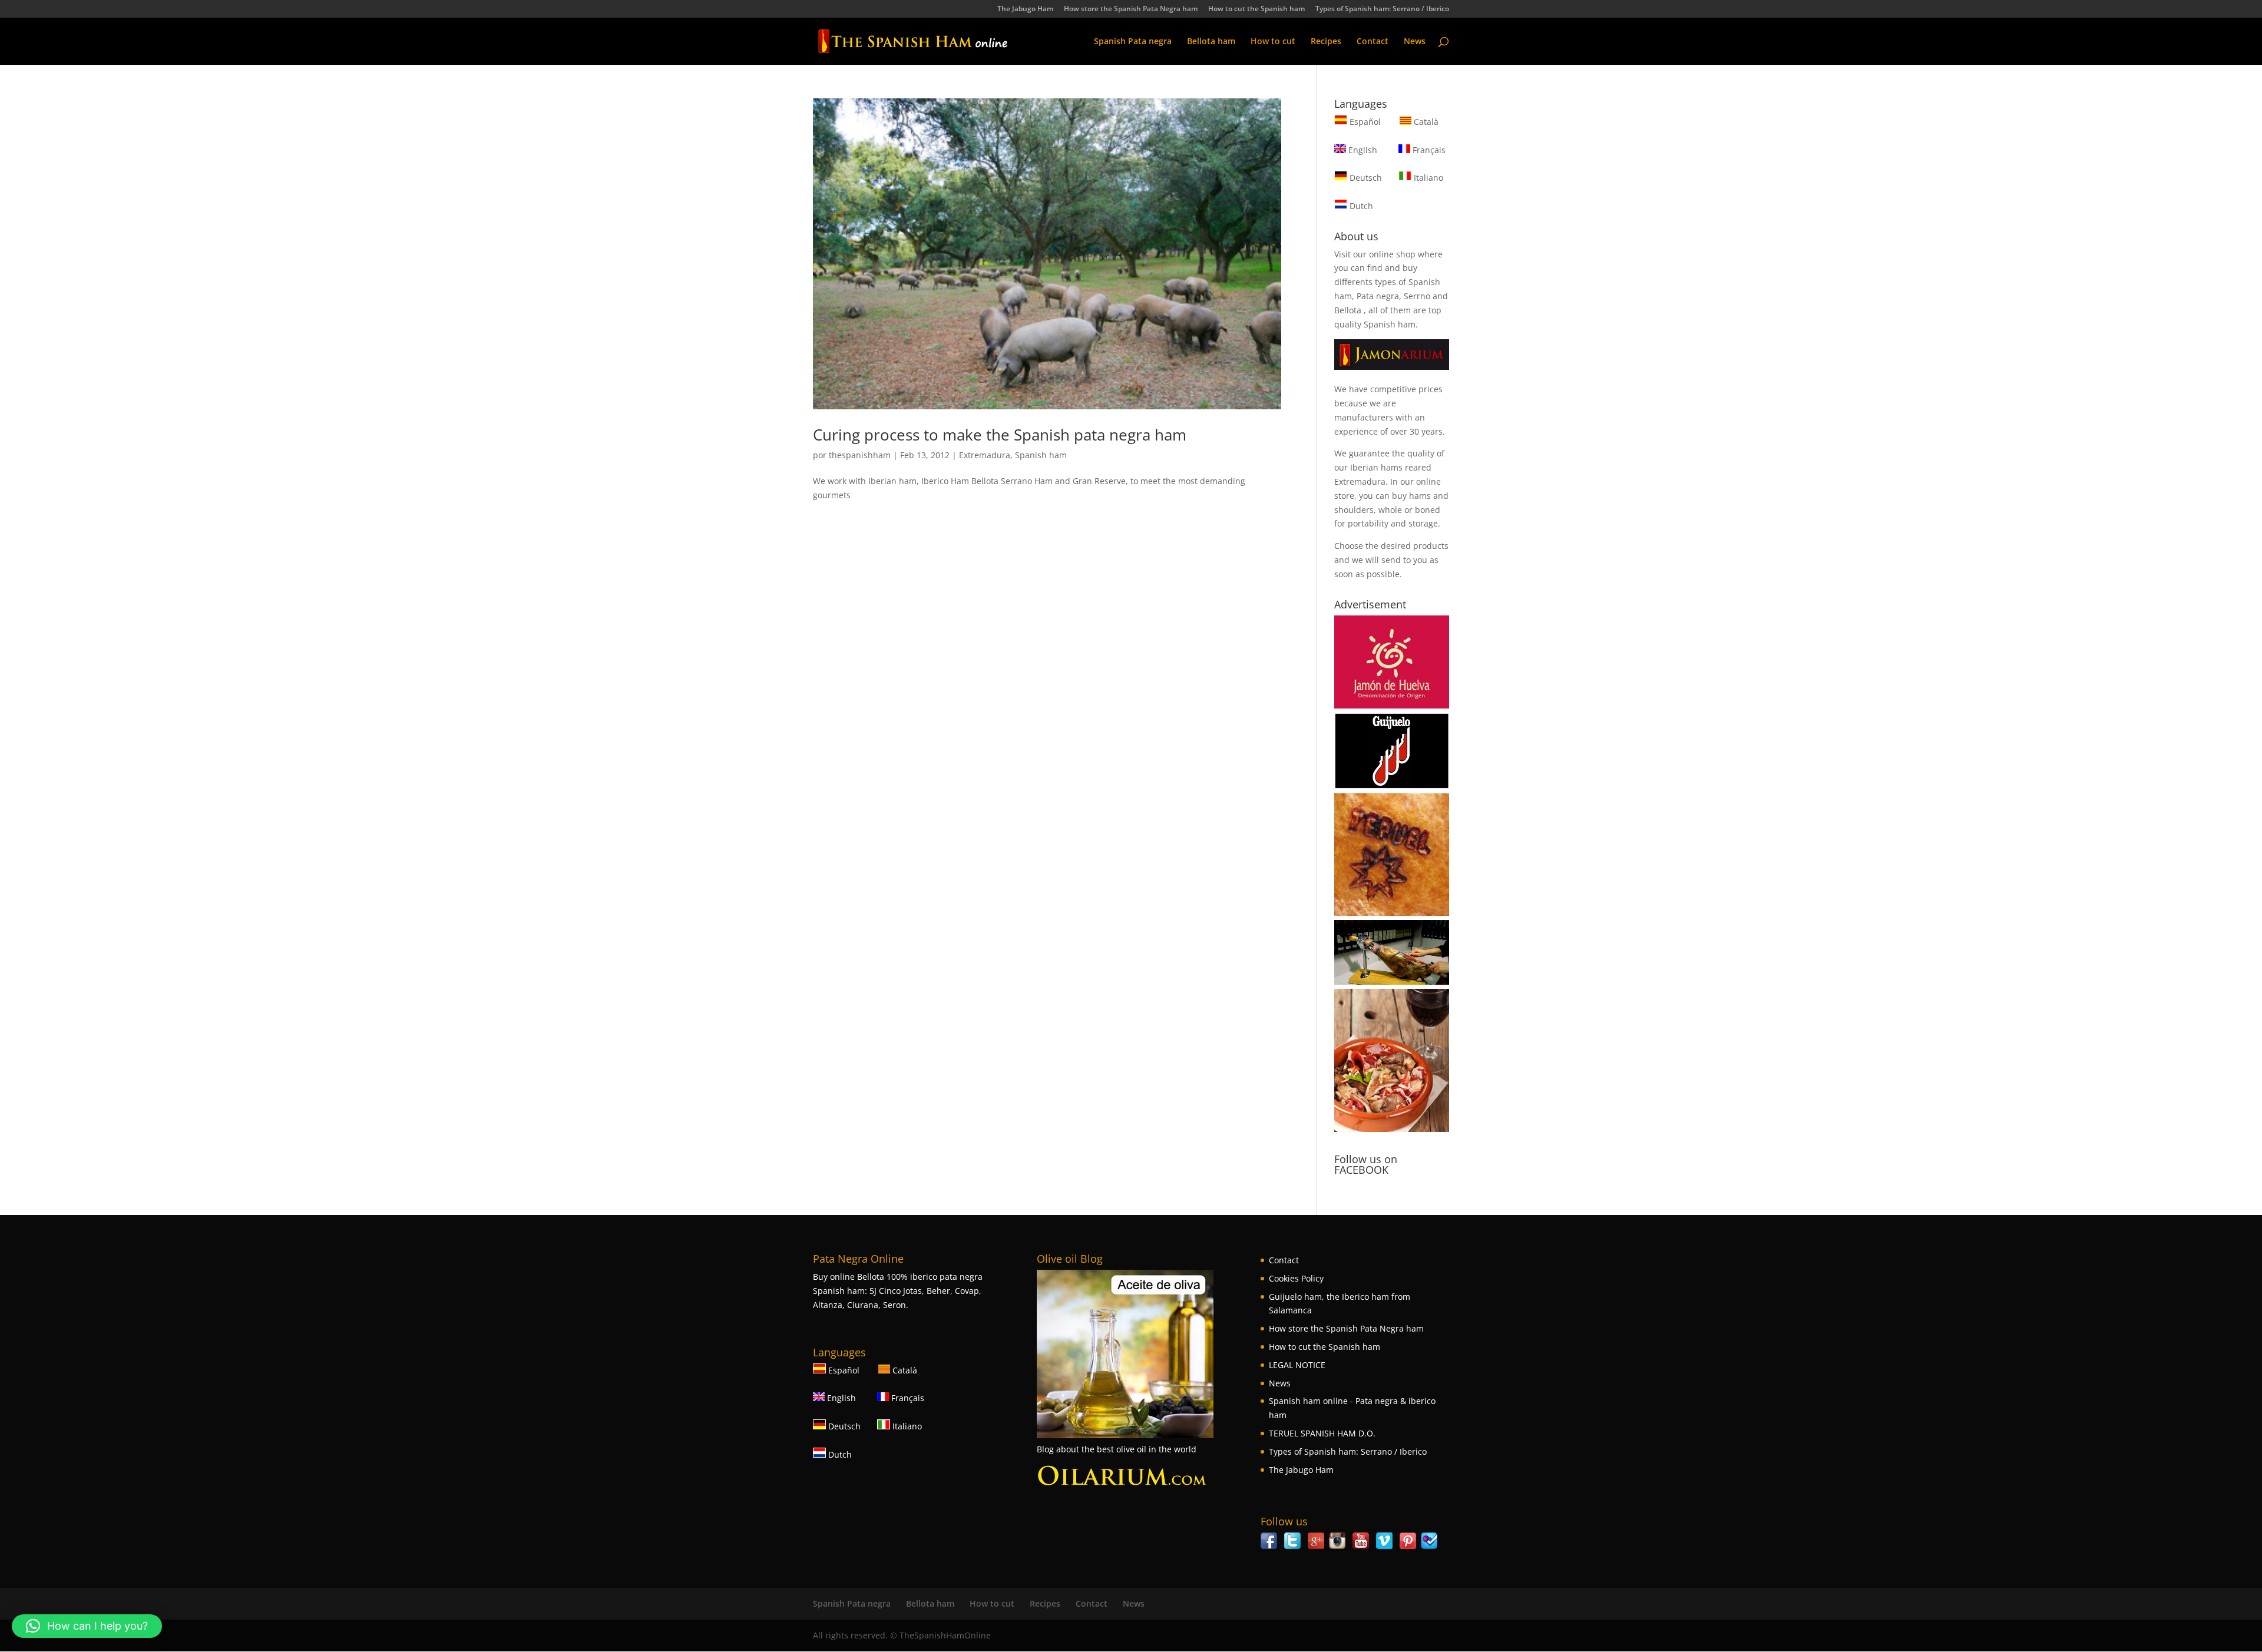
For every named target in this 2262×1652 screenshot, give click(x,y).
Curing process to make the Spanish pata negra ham (1000, 435)
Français (1428, 150)
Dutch (1360, 206)
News (1415, 42)
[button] (87, 1626)
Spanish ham (1041, 455)
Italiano (1427, 178)
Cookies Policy (1296, 1278)
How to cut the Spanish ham (1256, 9)
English (1362, 150)
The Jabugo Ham (1025, 9)
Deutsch (1365, 178)
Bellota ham (1211, 42)
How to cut (1273, 42)
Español (1365, 122)
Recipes (1326, 42)
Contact (1373, 42)
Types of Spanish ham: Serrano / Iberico (1382, 9)
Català (1425, 122)
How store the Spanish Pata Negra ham (1131, 9)
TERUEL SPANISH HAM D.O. (1322, 1433)
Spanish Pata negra (1133, 42)
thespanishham (860, 455)
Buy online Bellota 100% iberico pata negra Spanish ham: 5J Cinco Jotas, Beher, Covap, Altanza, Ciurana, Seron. (898, 1291)
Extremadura (985, 455)
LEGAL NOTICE (1297, 1365)
